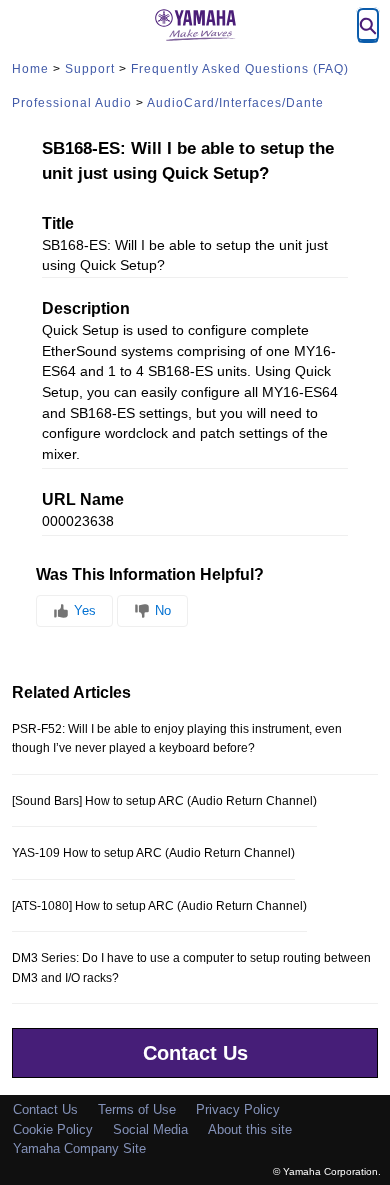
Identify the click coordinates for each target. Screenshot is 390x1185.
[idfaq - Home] (195, 25)
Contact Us (195, 1053)
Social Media (150, 1129)
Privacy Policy (238, 1109)
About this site (250, 1129)
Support (90, 69)
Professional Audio (72, 103)
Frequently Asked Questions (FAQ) (240, 69)
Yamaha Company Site (79, 1148)
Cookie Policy (53, 1129)
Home (30, 69)
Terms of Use (137, 1109)
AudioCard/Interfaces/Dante (235, 103)
